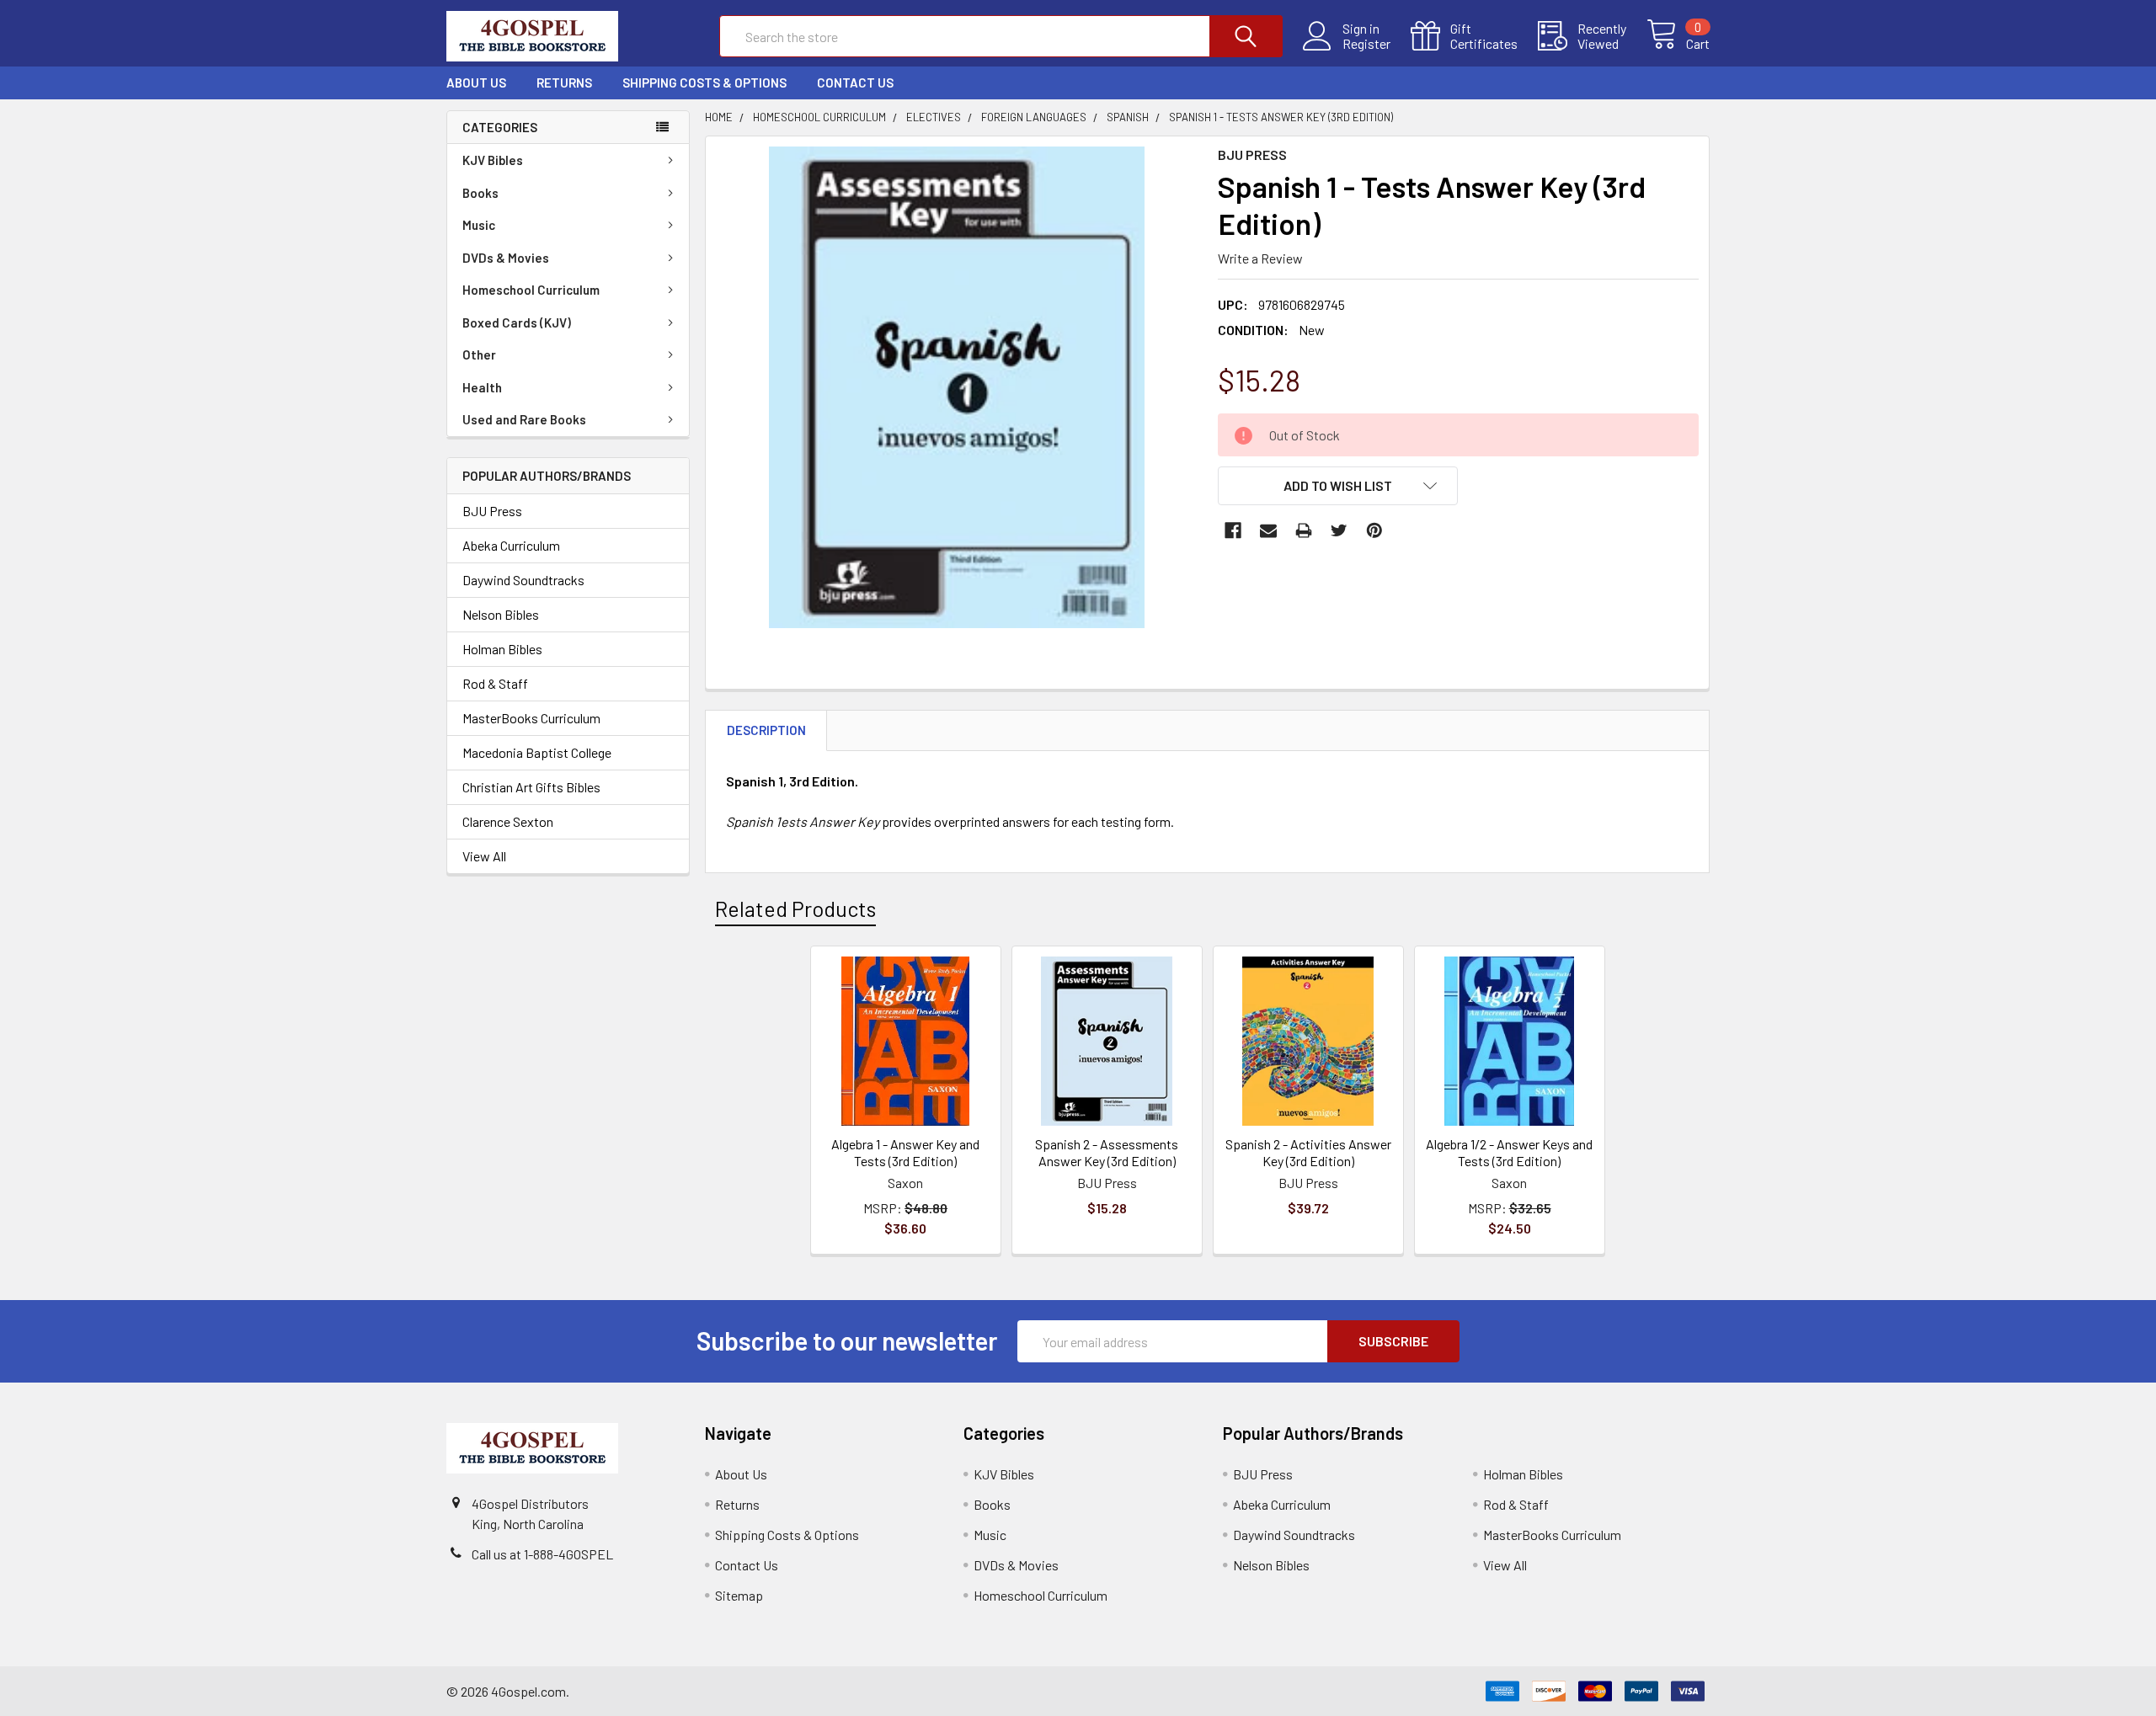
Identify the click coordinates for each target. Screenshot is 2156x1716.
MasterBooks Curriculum (531, 718)
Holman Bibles (502, 649)
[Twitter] (1339, 530)
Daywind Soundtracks (523, 580)
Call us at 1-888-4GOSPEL (542, 1554)
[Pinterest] (1374, 530)
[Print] (1304, 530)
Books (480, 193)
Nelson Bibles (501, 614)
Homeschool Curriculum (531, 290)
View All (484, 856)
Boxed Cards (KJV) (517, 322)
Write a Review (1260, 258)
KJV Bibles (493, 160)
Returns (564, 83)
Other (479, 354)
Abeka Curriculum (511, 545)
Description (766, 730)
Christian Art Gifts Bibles (531, 787)
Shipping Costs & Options (704, 83)
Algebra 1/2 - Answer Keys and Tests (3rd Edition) (1509, 1152)
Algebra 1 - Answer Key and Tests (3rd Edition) (905, 1152)
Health (482, 387)
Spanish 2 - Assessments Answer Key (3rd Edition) (1107, 1152)
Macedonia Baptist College (537, 752)
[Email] (1268, 530)
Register (1366, 44)
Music (479, 225)
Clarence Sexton (508, 821)
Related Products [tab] (795, 909)
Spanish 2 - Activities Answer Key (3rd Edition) (1308, 1152)
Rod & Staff (495, 683)
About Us (476, 83)
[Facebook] (1233, 530)
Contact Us (855, 83)
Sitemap (739, 1595)
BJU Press (492, 511)
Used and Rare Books (524, 419)
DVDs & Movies (506, 258)
